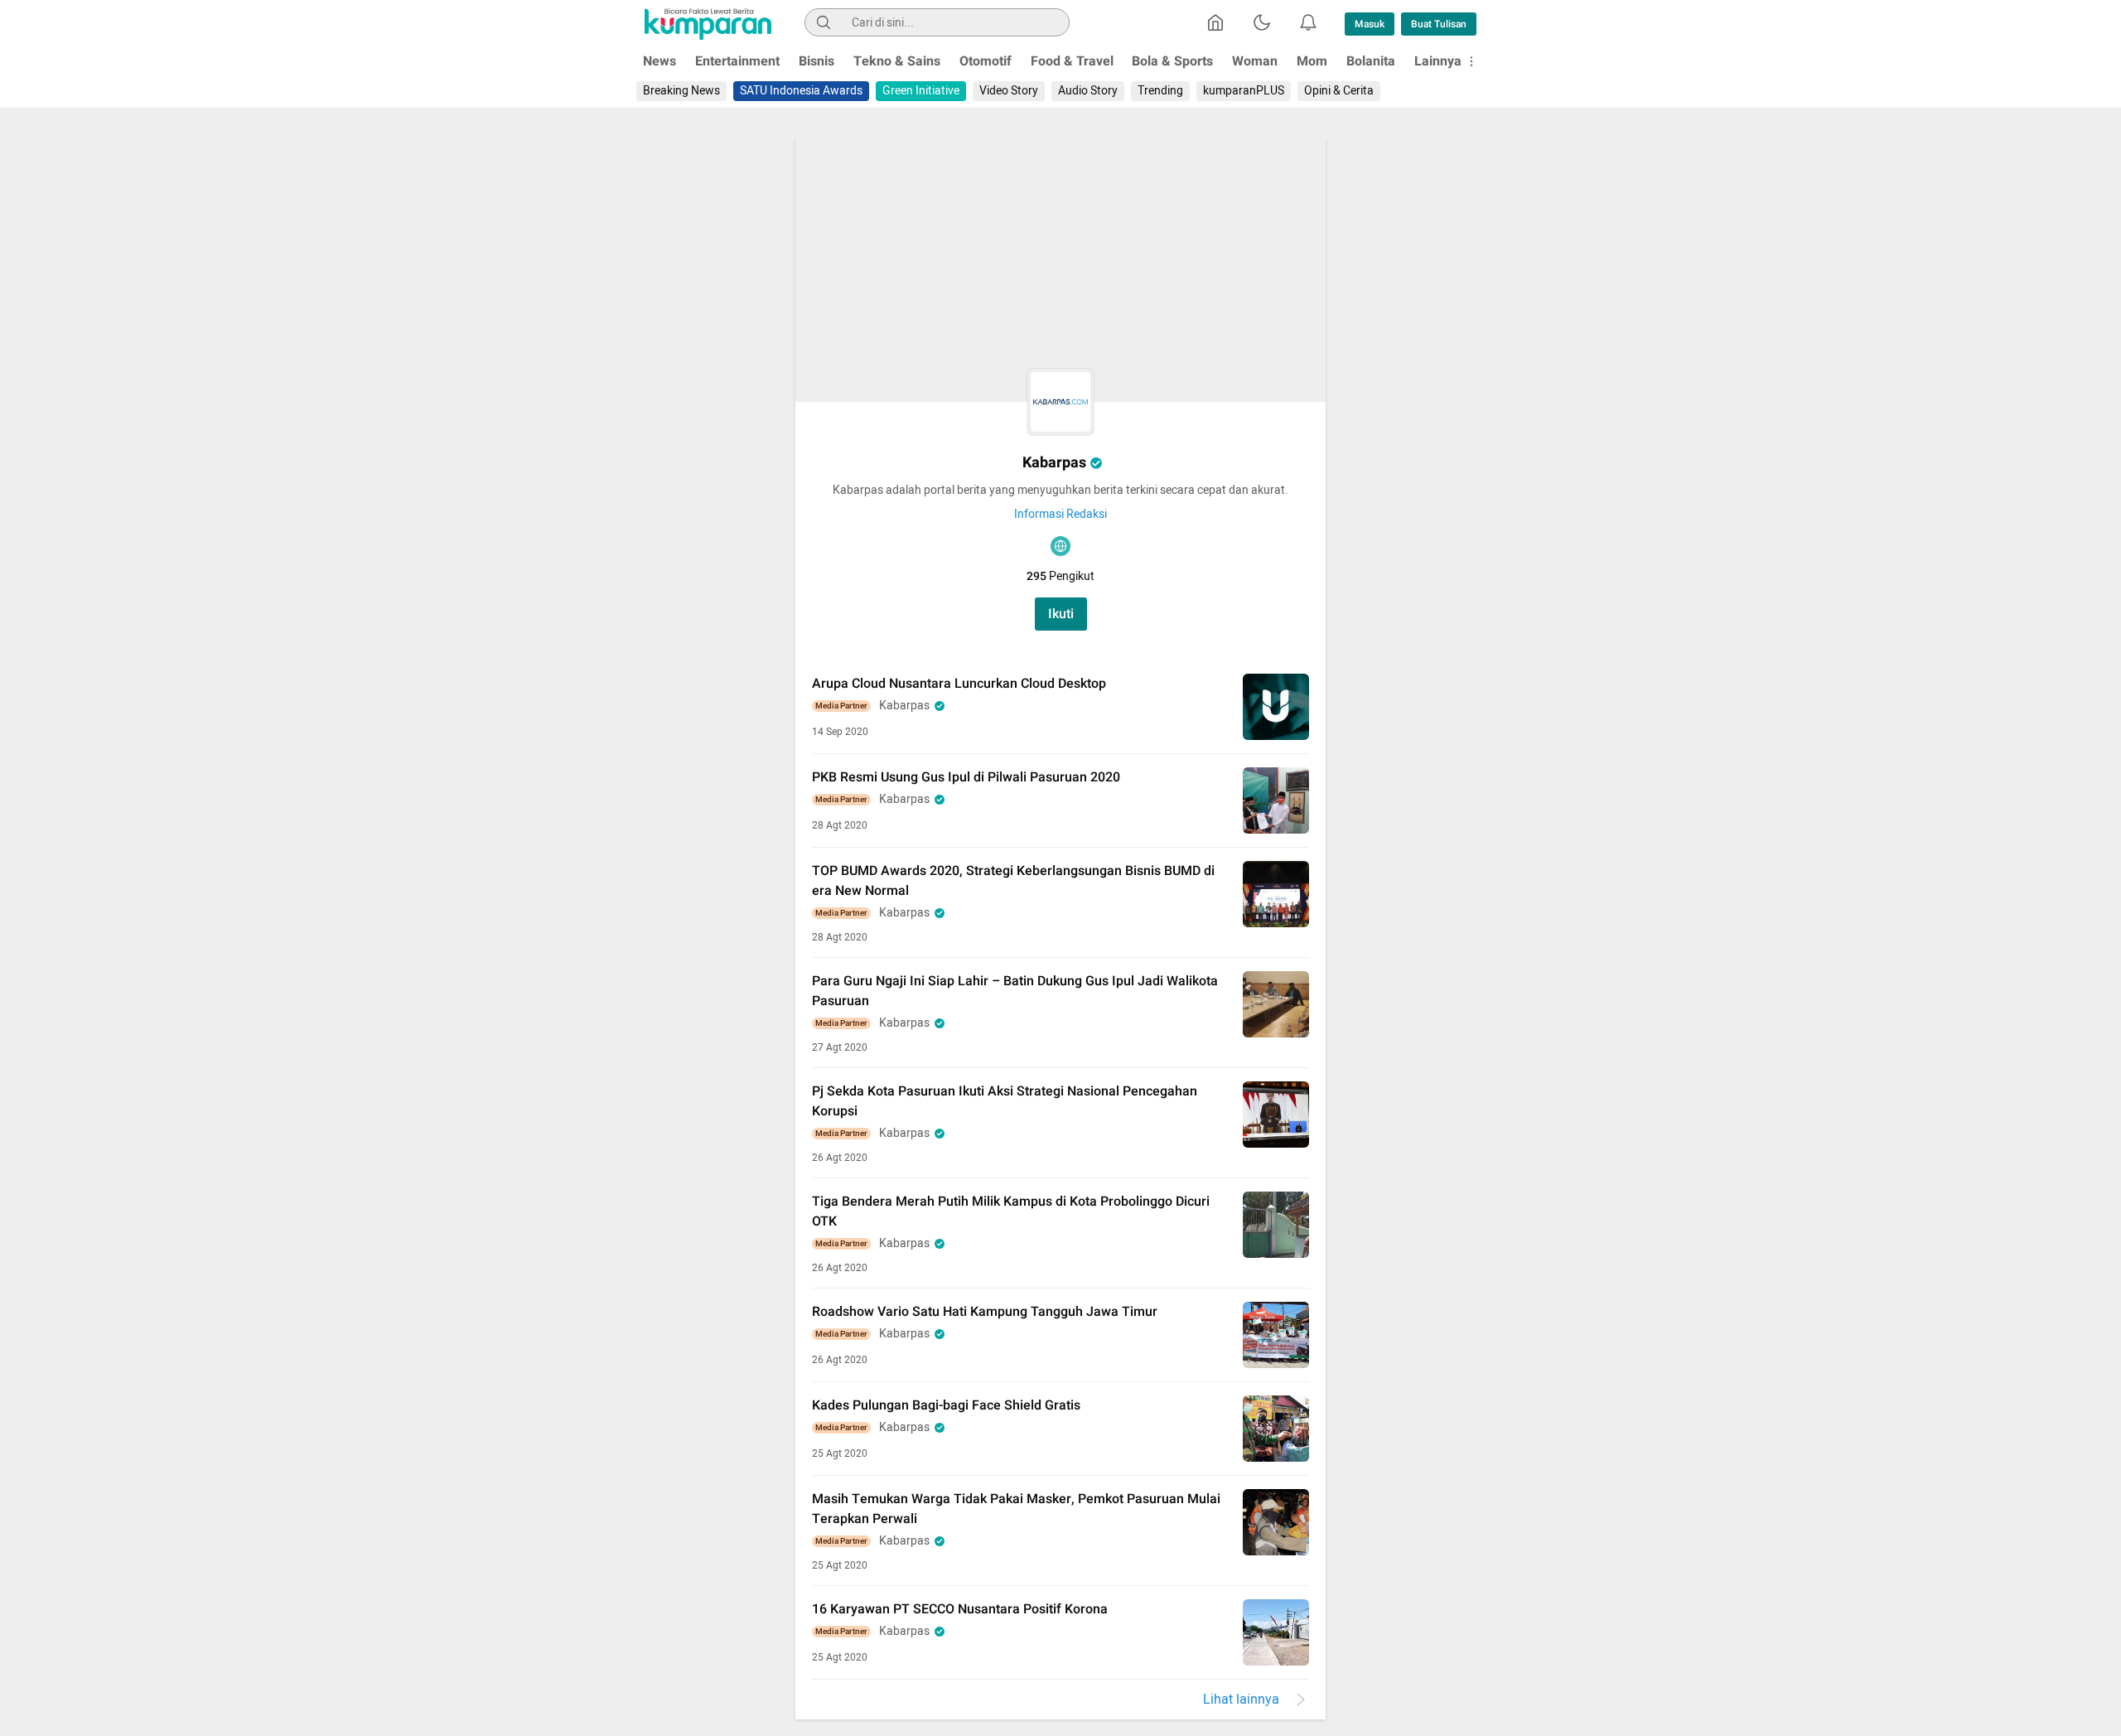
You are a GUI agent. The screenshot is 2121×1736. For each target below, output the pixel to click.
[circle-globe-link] (1060, 546)
